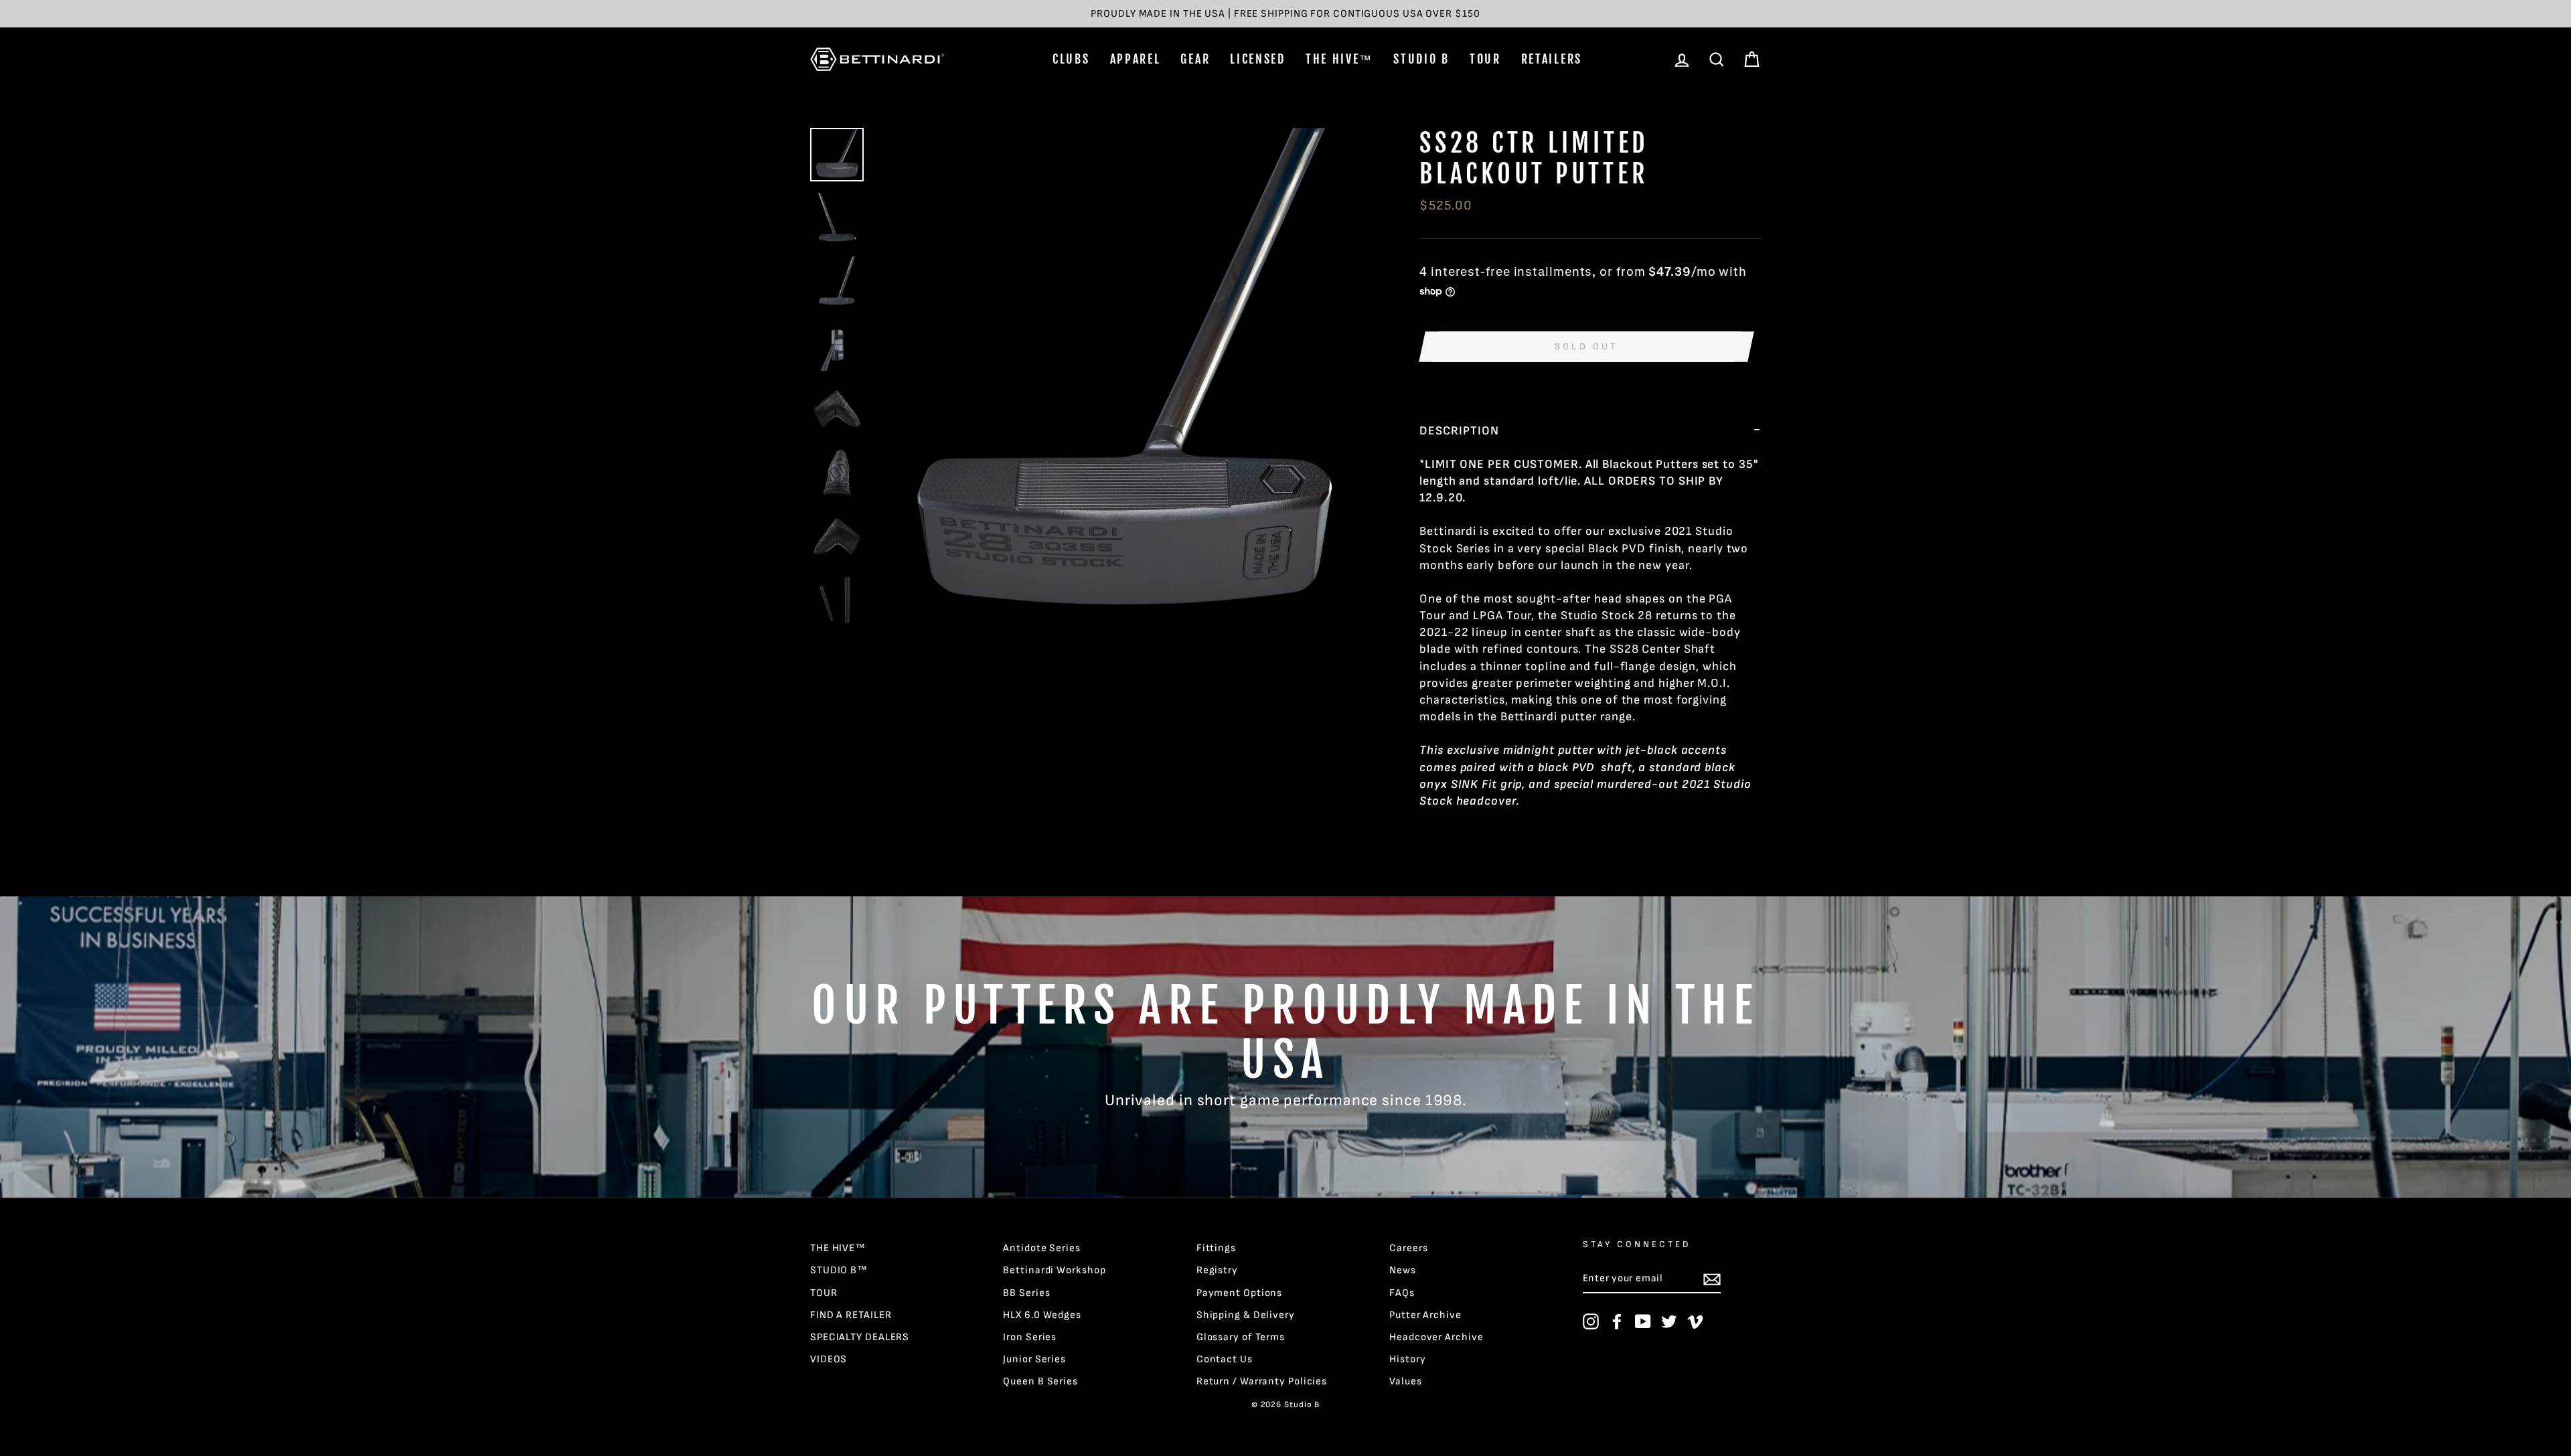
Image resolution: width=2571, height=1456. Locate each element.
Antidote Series (1042, 1248)
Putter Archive (1425, 1315)
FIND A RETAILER (851, 1315)
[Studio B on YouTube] (1643, 1321)
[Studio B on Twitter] (1669, 1321)
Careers (1408, 1248)
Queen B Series (1040, 1381)
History (1407, 1359)
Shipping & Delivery (1246, 1315)
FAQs (1402, 1293)
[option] (1285, 14)
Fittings (1216, 1248)
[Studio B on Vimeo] (1695, 1321)
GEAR (1195, 59)
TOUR (1485, 59)
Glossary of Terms (1241, 1337)
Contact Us (1225, 1359)
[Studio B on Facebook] (1617, 1321)
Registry (1217, 1270)
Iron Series (1030, 1337)
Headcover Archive (1436, 1337)
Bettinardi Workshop (1054, 1270)
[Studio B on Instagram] (1591, 1321)
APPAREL (1136, 59)
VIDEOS (829, 1359)
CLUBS (1071, 59)
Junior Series (1034, 1359)
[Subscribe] (1712, 1279)
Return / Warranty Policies (1262, 1381)
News (1403, 1270)
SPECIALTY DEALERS (860, 1337)
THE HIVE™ (1339, 59)
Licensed (1258, 59)
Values (1405, 1381)
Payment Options (1240, 1293)
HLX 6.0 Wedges (1042, 1315)
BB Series (1026, 1293)
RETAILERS (1552, 59)
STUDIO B (1421, 59)
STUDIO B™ (839, 1270)
